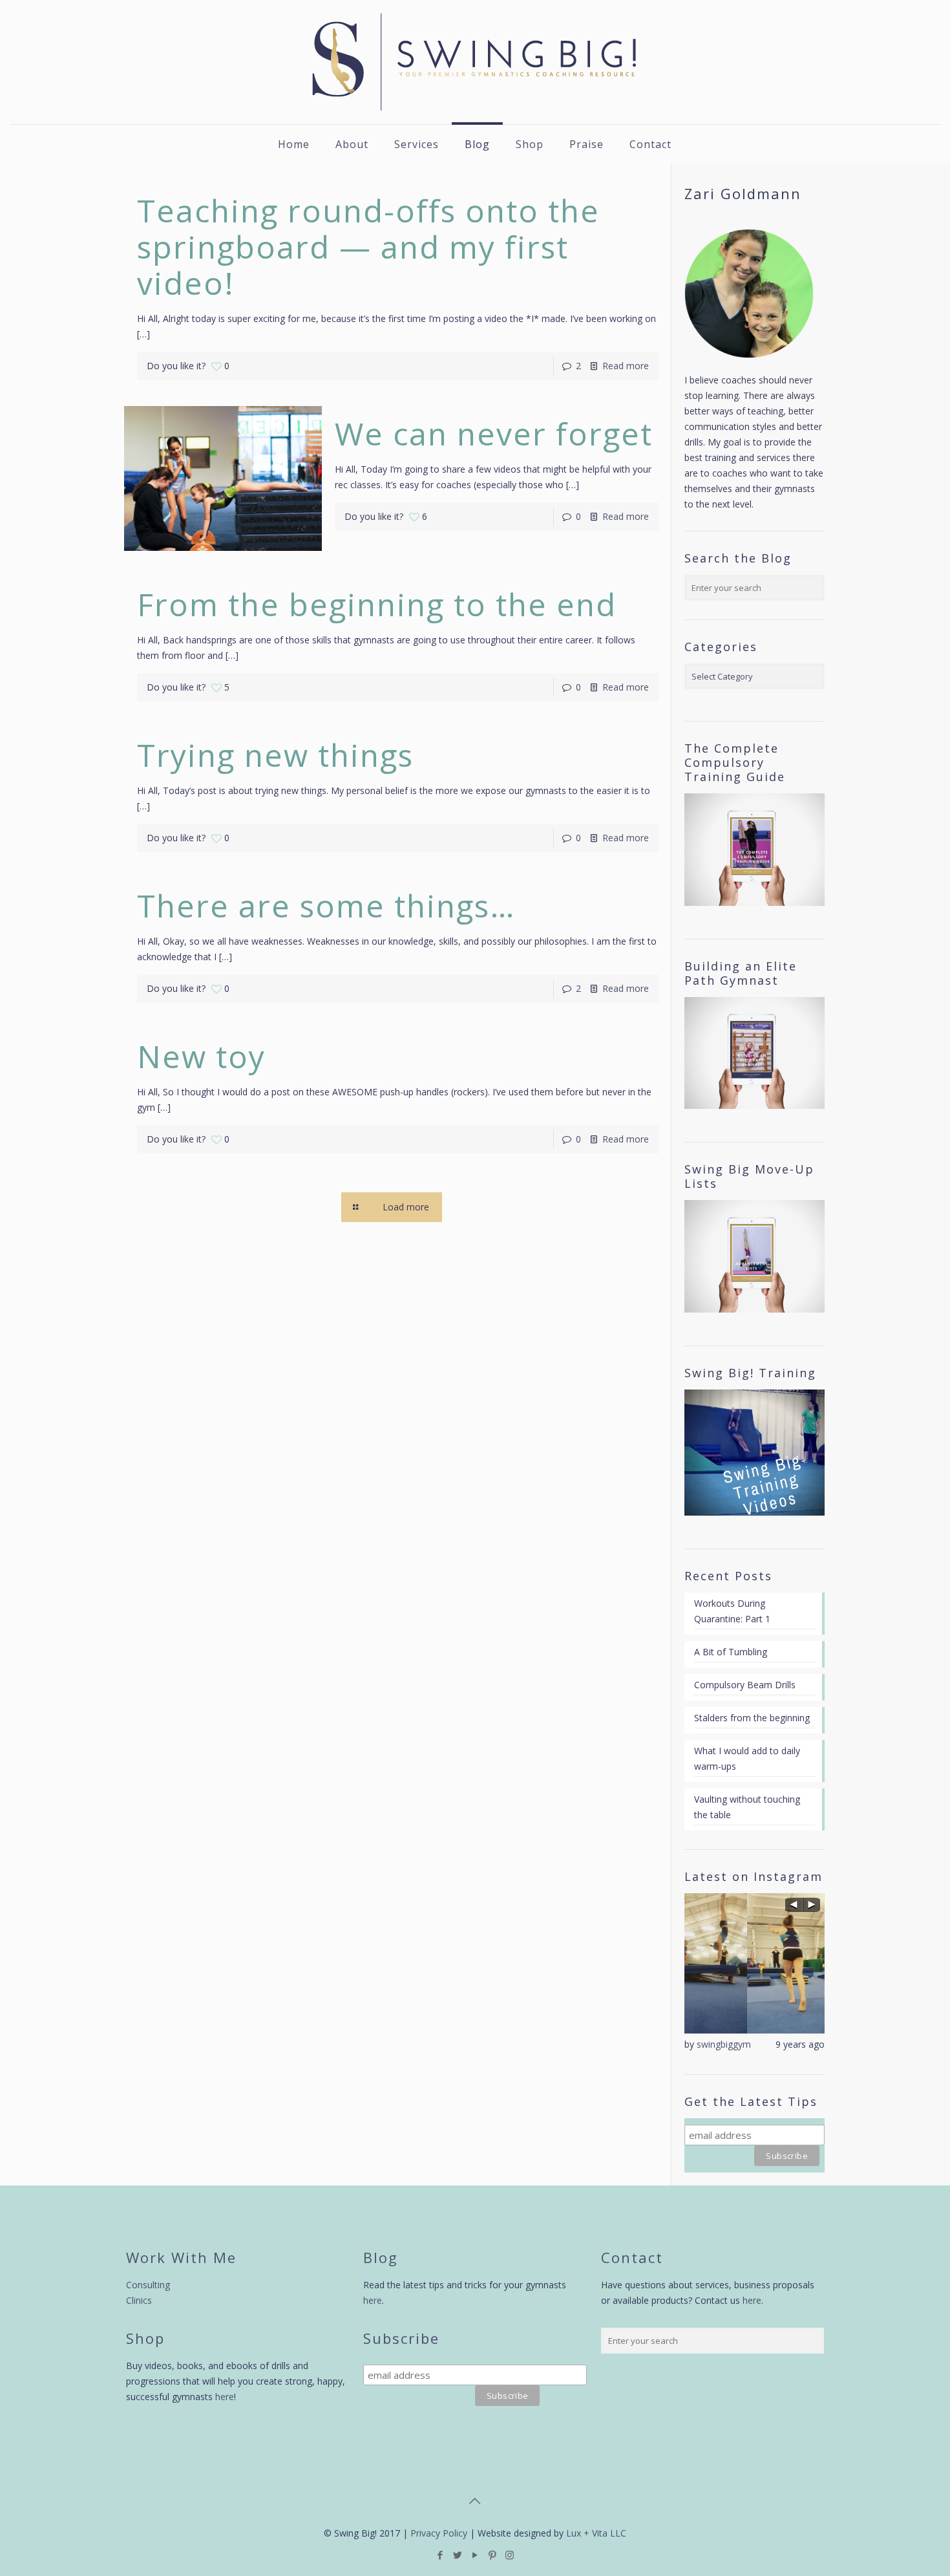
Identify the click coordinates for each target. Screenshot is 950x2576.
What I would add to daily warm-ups (747, 1758)
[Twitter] (457, 2555)
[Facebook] (440, 2555)
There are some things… (326, 906)
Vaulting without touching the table (747, 1807)
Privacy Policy (439, 2533)
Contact (632, 2257)
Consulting (148, 2285)
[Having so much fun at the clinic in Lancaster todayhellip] (755, 1963)
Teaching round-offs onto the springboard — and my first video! (368, 247)
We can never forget (494, 434)
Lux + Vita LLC (596, 2533)
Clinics (139, 2300)
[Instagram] (510, 2555)
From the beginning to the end (377, 604)
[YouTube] (475, 2555)
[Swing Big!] (475, 62)
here (225, 2397)
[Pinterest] (492, 2555)
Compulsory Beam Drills (745, 1685)
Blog (381, 2257)
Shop (145, 2338)
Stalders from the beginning (752, 1718)
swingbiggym (724, 2044)
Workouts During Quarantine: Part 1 (732, 1611)
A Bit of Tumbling (731, 1652)
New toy (201, 1056)
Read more (626, 366)
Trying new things (275, 755)
